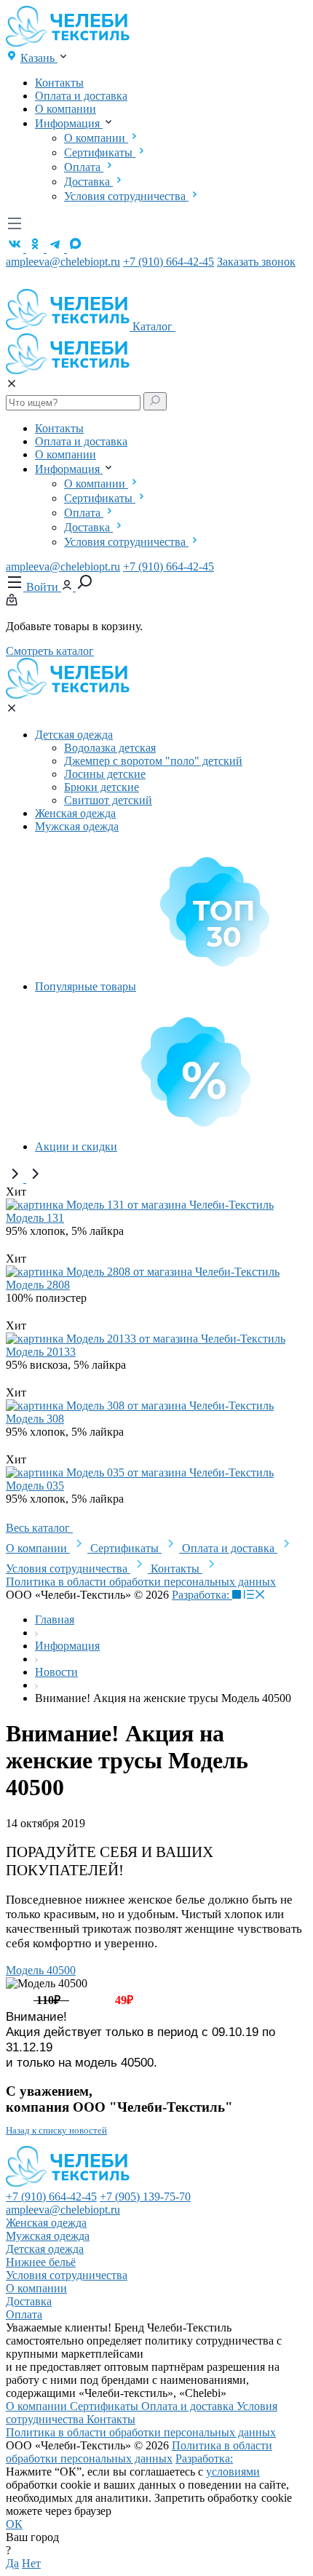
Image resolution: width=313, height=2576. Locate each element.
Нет (31, 2563)
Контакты (59, 83)
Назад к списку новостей (56, 2130)
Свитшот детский (108, 800)
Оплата (84, 167)
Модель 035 (35, 1486)
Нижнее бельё (41, 2262)
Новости (56, 1672)
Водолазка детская (110, 748)
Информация (69, 123)
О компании (66, 109)
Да (12, 2563)
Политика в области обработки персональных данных (141, 1582)
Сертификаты (100, 152)
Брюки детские (102, 787)
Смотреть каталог (50, 651)
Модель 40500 (41, 1970)
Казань (39, 58)
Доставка (88, 182)
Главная (55, 1619)
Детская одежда (74, 735)
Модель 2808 (38, 1285)
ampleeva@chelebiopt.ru (63, 262)
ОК (14, 2524)
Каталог (154, 326)
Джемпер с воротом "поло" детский (153, 761)
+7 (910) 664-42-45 (169, 262)
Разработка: (202, 1595)
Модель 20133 (41, 1352)
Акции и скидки (76, 1146)
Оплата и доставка (81, 96)
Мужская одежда (77, 826)
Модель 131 (35, 1218)
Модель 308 (35, 1419)
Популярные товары (86, 986)
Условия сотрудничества (126, 196)
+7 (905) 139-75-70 (145, 2197)
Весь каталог (39, 1528)
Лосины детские (105, 774)
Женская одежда (75, 813)
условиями (233, 2472)
